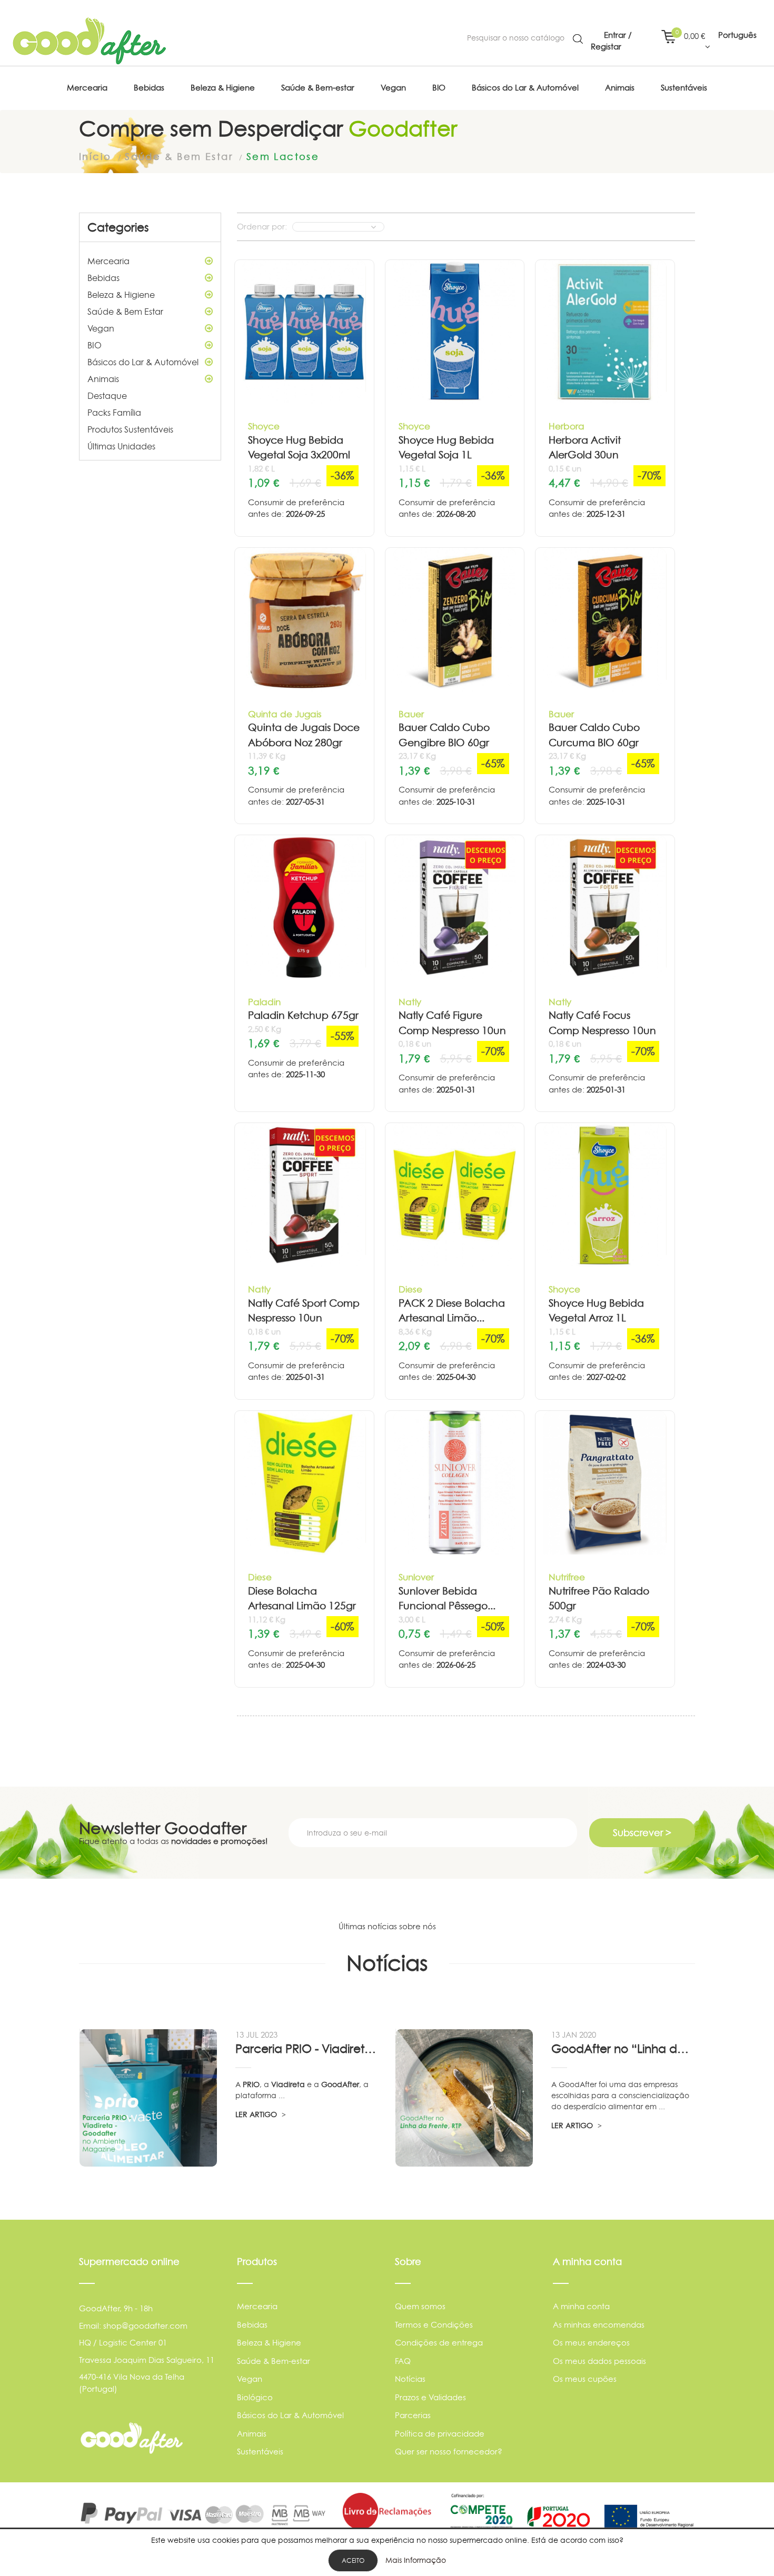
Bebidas (103, 278)
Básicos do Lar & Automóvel (143, 362)
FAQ (403, 2361)
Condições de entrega (439, 2343)
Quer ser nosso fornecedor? (449, 2452)
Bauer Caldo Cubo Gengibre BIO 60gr (444, 735)
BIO (95, 345)
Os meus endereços (591, 2343)
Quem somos (420, 2306)
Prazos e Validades (430, 2397)
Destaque (107, 396)
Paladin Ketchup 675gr (303, 1015)
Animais (103, 379)
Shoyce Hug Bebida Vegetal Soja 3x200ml (299, 448)
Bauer (411, 714)
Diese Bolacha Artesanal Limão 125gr (302, 1599)
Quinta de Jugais (285, 714)
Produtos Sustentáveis (130, 429)
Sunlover (416, 1577)
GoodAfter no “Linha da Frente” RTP (623, 2049)
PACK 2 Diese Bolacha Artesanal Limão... (452, 1311)
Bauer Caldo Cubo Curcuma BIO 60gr (594, 735)
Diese (410, 1289)
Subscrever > (642, 1833)
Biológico (255, 2397)
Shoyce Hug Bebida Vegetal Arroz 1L (596, 1311)
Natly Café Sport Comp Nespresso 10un (304, 1311)
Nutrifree (567, 1577)
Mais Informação (416, 2560)
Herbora (567, 426)
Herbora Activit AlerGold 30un (585, 448)
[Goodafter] (90, 41)
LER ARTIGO (257, 2114)
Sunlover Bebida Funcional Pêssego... (447, 1599)
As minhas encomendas (599, 2325)
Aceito (353, 2560)
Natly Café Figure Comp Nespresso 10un (452, 1023)
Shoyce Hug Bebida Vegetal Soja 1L (446, 448)
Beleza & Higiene (121, 295)
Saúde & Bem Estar (125, 312)
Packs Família (114, 413)
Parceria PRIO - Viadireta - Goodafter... (307, 2049)
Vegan (101, 328)
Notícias (410, 2379)
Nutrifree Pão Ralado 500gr (599, 1599)
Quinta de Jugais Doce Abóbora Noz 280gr (304, 735)
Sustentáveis (260, 2452)
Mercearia (108, 261)
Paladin (264, 1002)
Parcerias (413, 2415)
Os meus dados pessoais (599, 2361)
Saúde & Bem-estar (274, 2361)
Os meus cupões (585, 2379)
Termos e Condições (434, 2325)
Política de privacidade (440, 2434)
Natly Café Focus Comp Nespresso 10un (602, 1023)
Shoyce (264, 426)
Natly (410, 1002)
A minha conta (581, 2306)
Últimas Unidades (121, 446)
